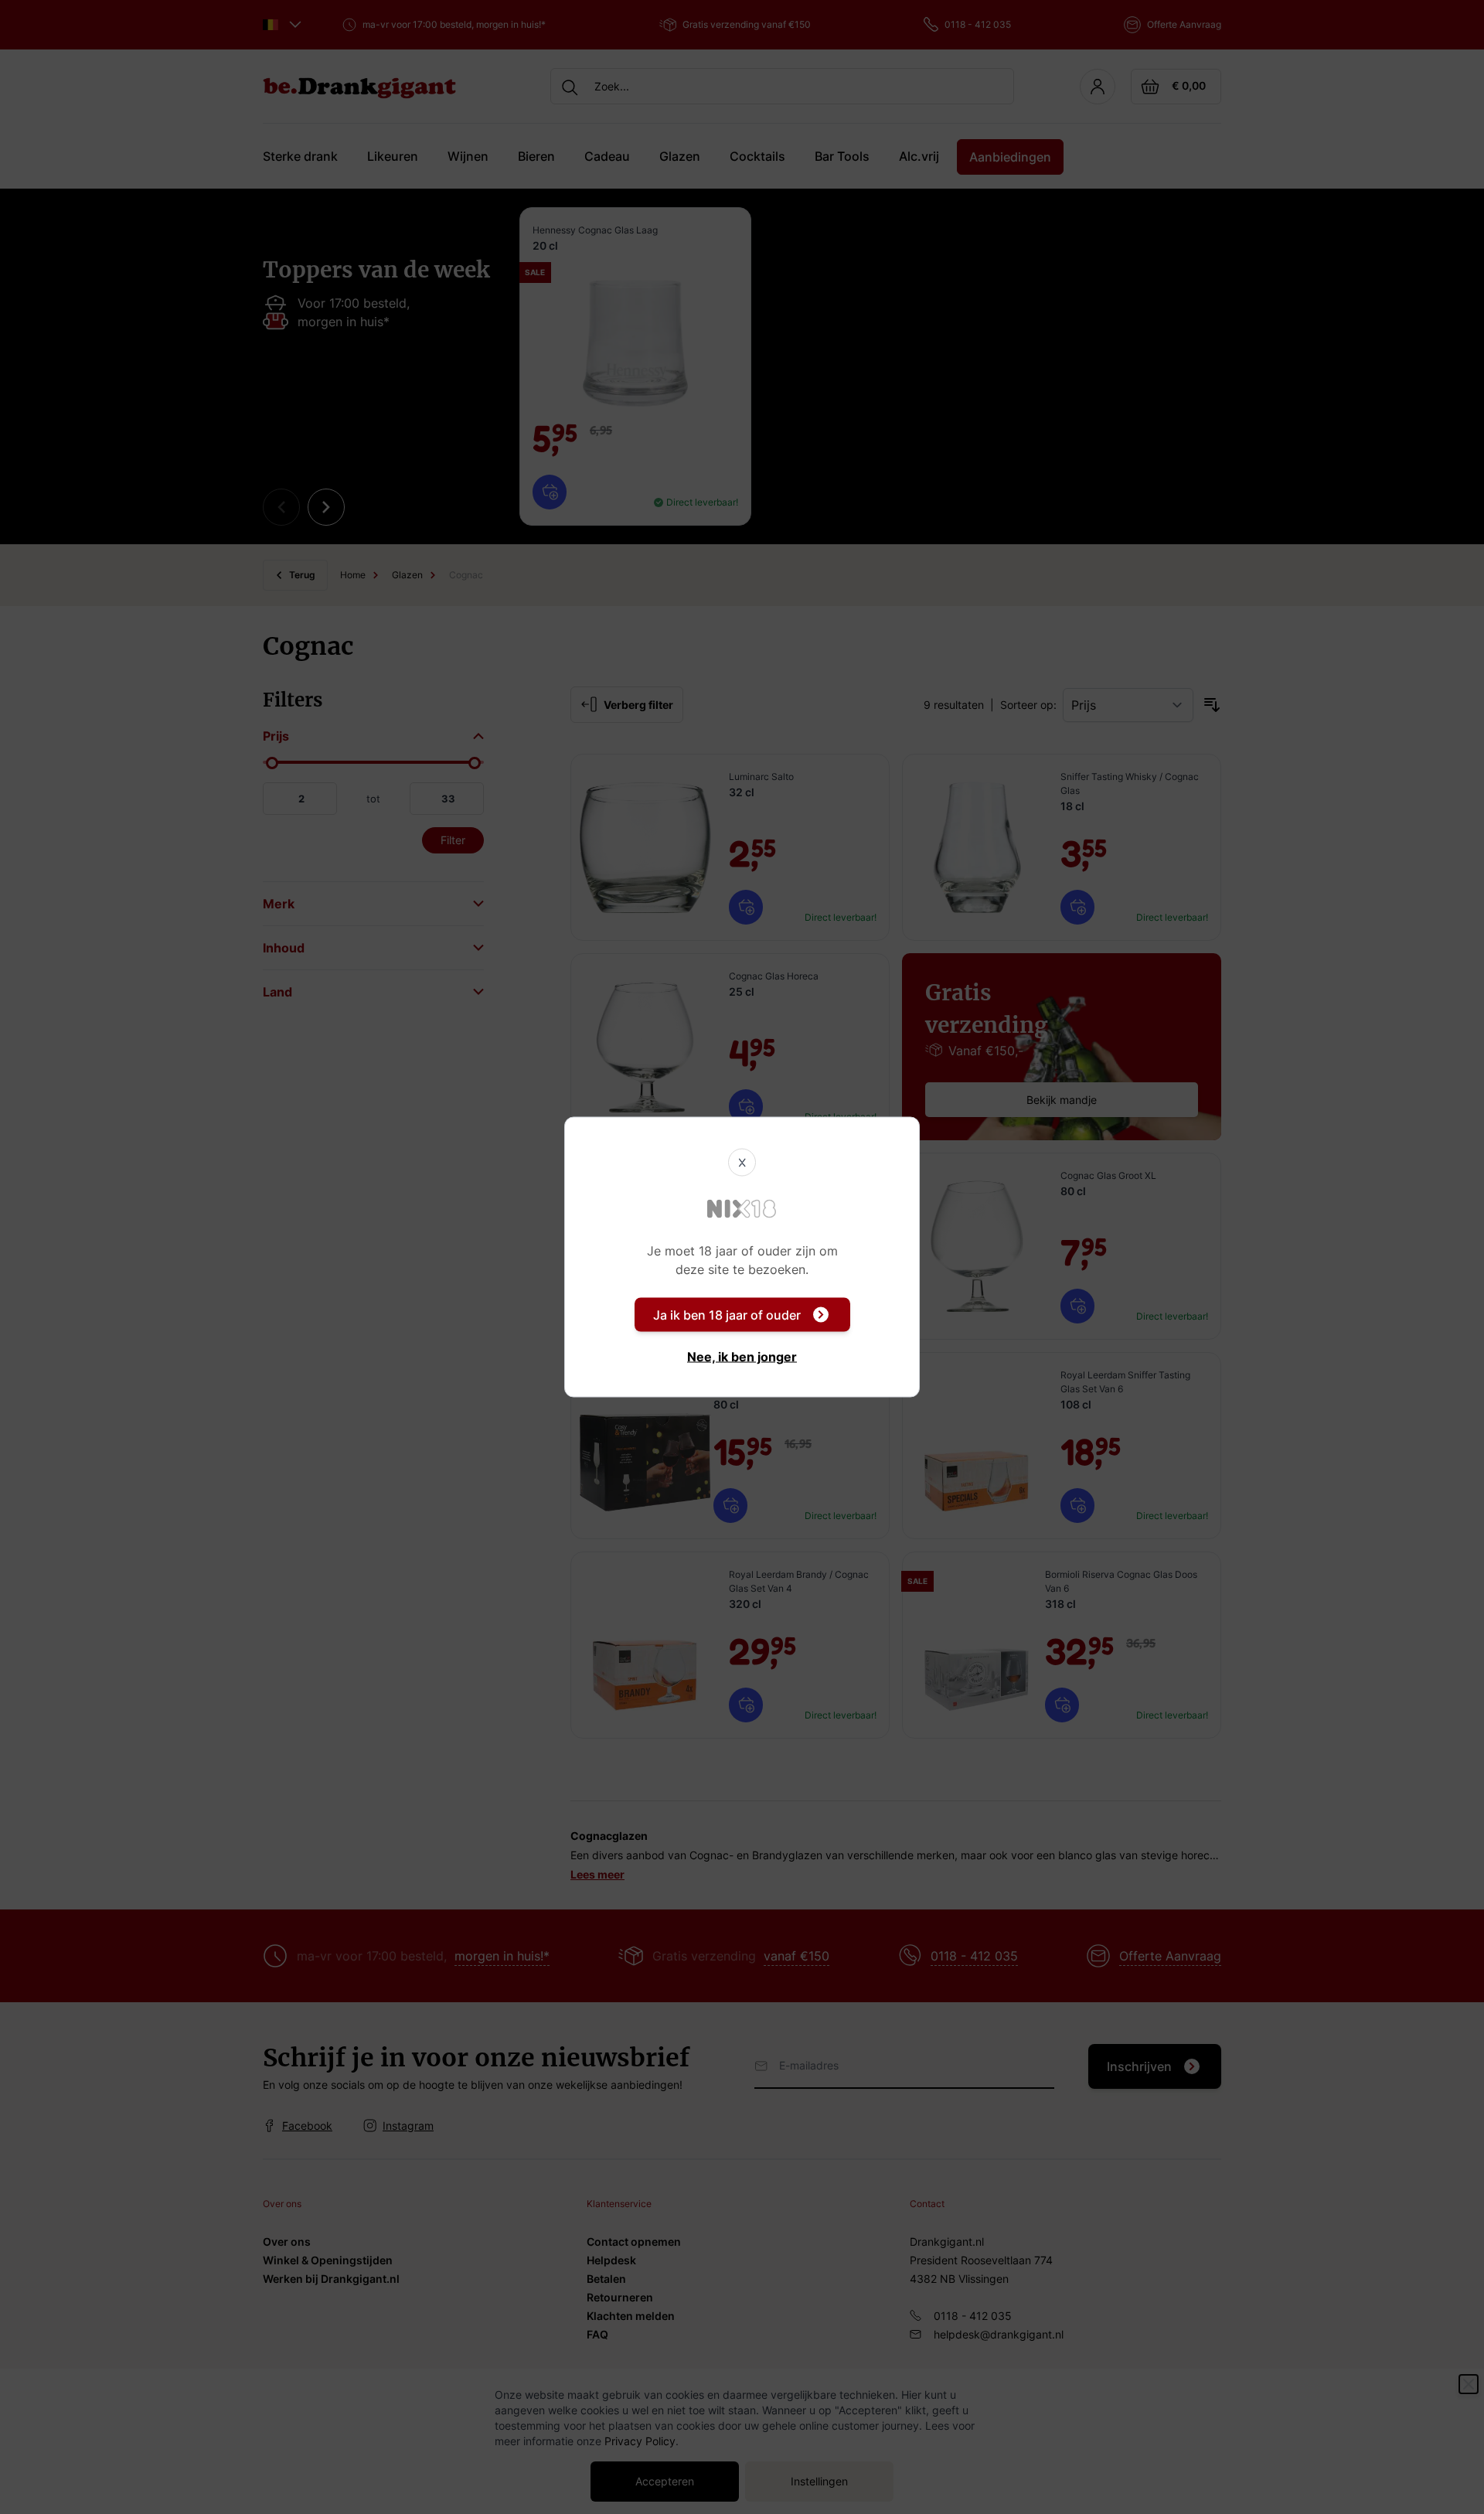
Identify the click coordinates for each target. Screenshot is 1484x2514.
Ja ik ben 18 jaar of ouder (727, 1315)
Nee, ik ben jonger (742, 1357)
